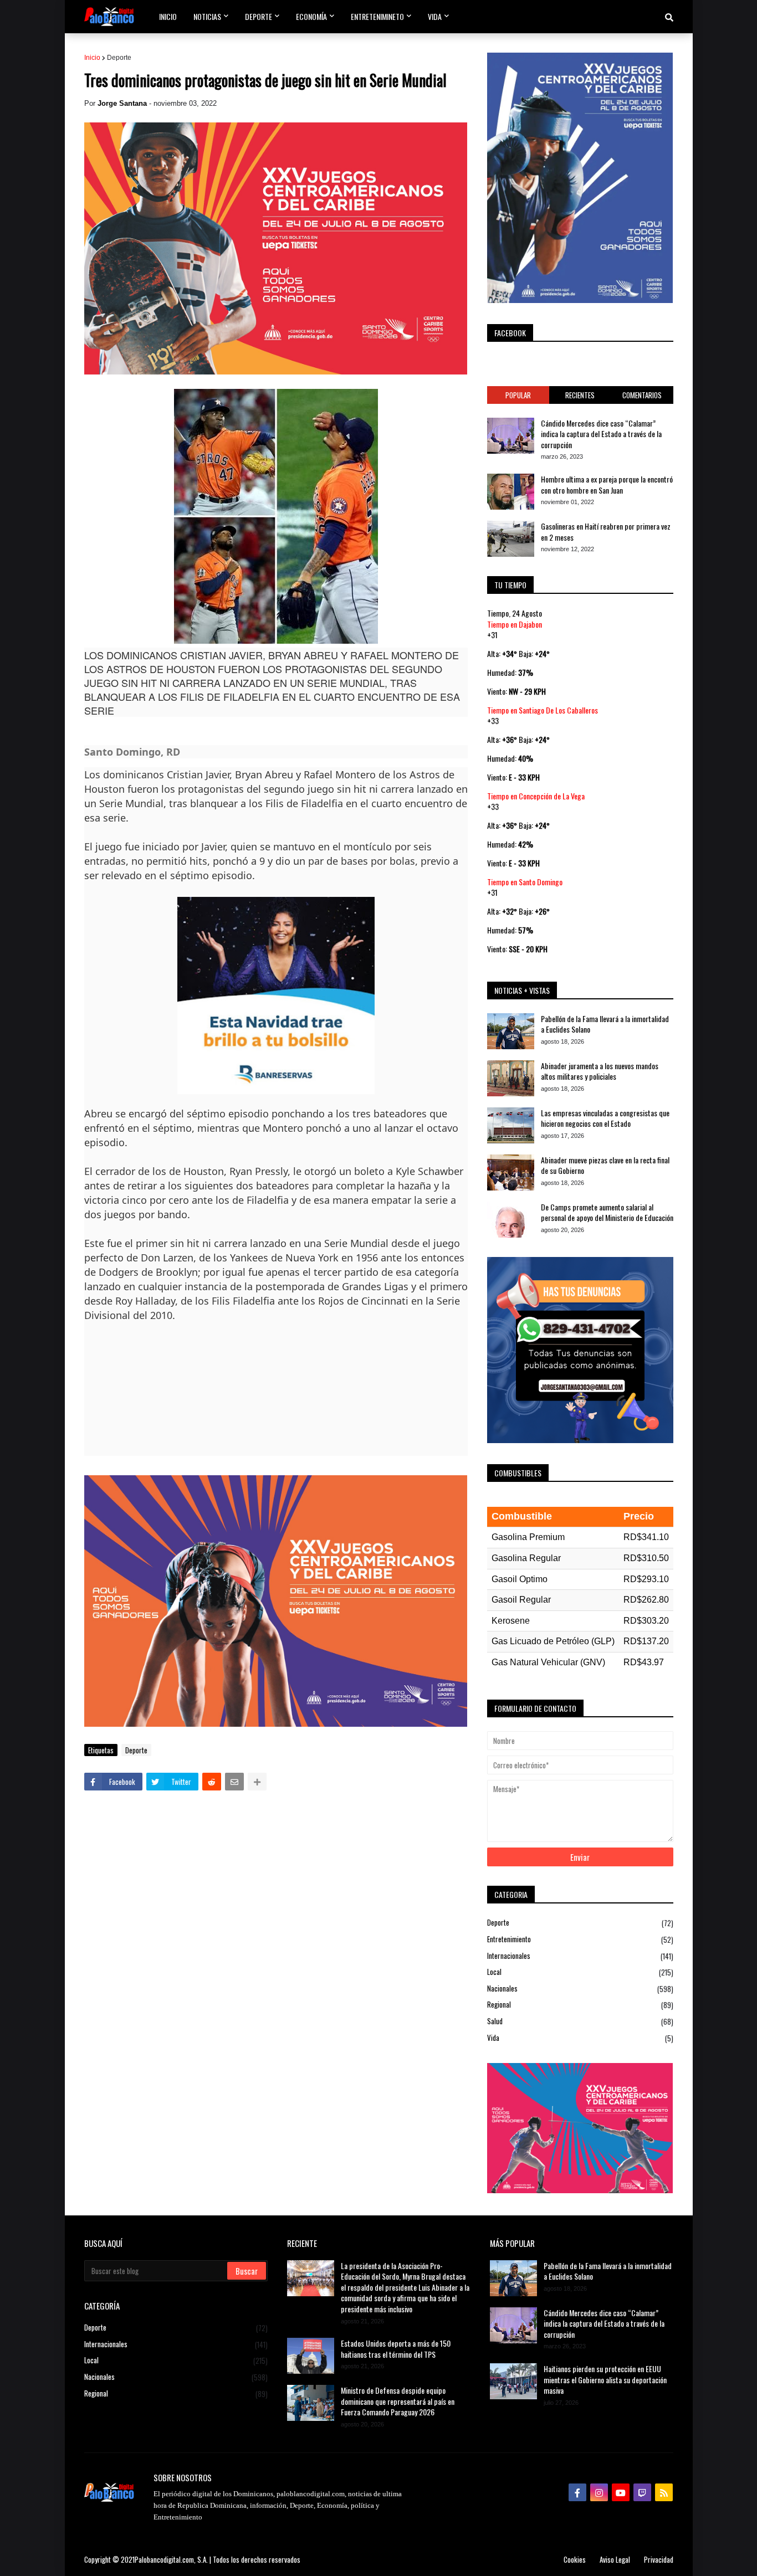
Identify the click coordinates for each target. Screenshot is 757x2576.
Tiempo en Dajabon (515, 624)
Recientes (580, 395)
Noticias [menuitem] (207, 16)
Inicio (92, 58)
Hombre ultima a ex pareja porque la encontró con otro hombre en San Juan (607, 484)
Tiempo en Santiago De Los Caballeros (543, 710)
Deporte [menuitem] (259, 16)
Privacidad (659, 2559)
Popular (518, 395)
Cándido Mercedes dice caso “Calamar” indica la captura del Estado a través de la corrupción (601, 434)
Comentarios (642, 395)
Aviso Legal (615, 2559)
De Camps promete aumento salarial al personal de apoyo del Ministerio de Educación (607, 1212)
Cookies (575, 2559)
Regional (580, 2005)
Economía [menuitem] (311, 16)
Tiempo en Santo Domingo (525, 882)
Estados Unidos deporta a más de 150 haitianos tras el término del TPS (396, 2349)
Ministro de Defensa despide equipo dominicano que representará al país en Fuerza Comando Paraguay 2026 (398, 2401)
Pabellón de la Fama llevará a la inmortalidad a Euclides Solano (605, 1024)
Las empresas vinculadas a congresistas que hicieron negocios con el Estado (605, 1118)
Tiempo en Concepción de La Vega (536, 796)
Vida (580, 2038)
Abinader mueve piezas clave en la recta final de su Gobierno (605, 1165)
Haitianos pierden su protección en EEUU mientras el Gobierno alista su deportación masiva (605, 2380)
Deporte (119, 58)
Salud (580, 2021)
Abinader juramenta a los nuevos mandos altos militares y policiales (600, 1071)
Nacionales (580, 1989)
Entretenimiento (580, 1939)
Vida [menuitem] (435, 16)
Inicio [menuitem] (168, 16)
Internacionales (580, 1956)
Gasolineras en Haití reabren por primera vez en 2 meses (606, 532)
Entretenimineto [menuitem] (377, 16)
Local (580, 1972)
